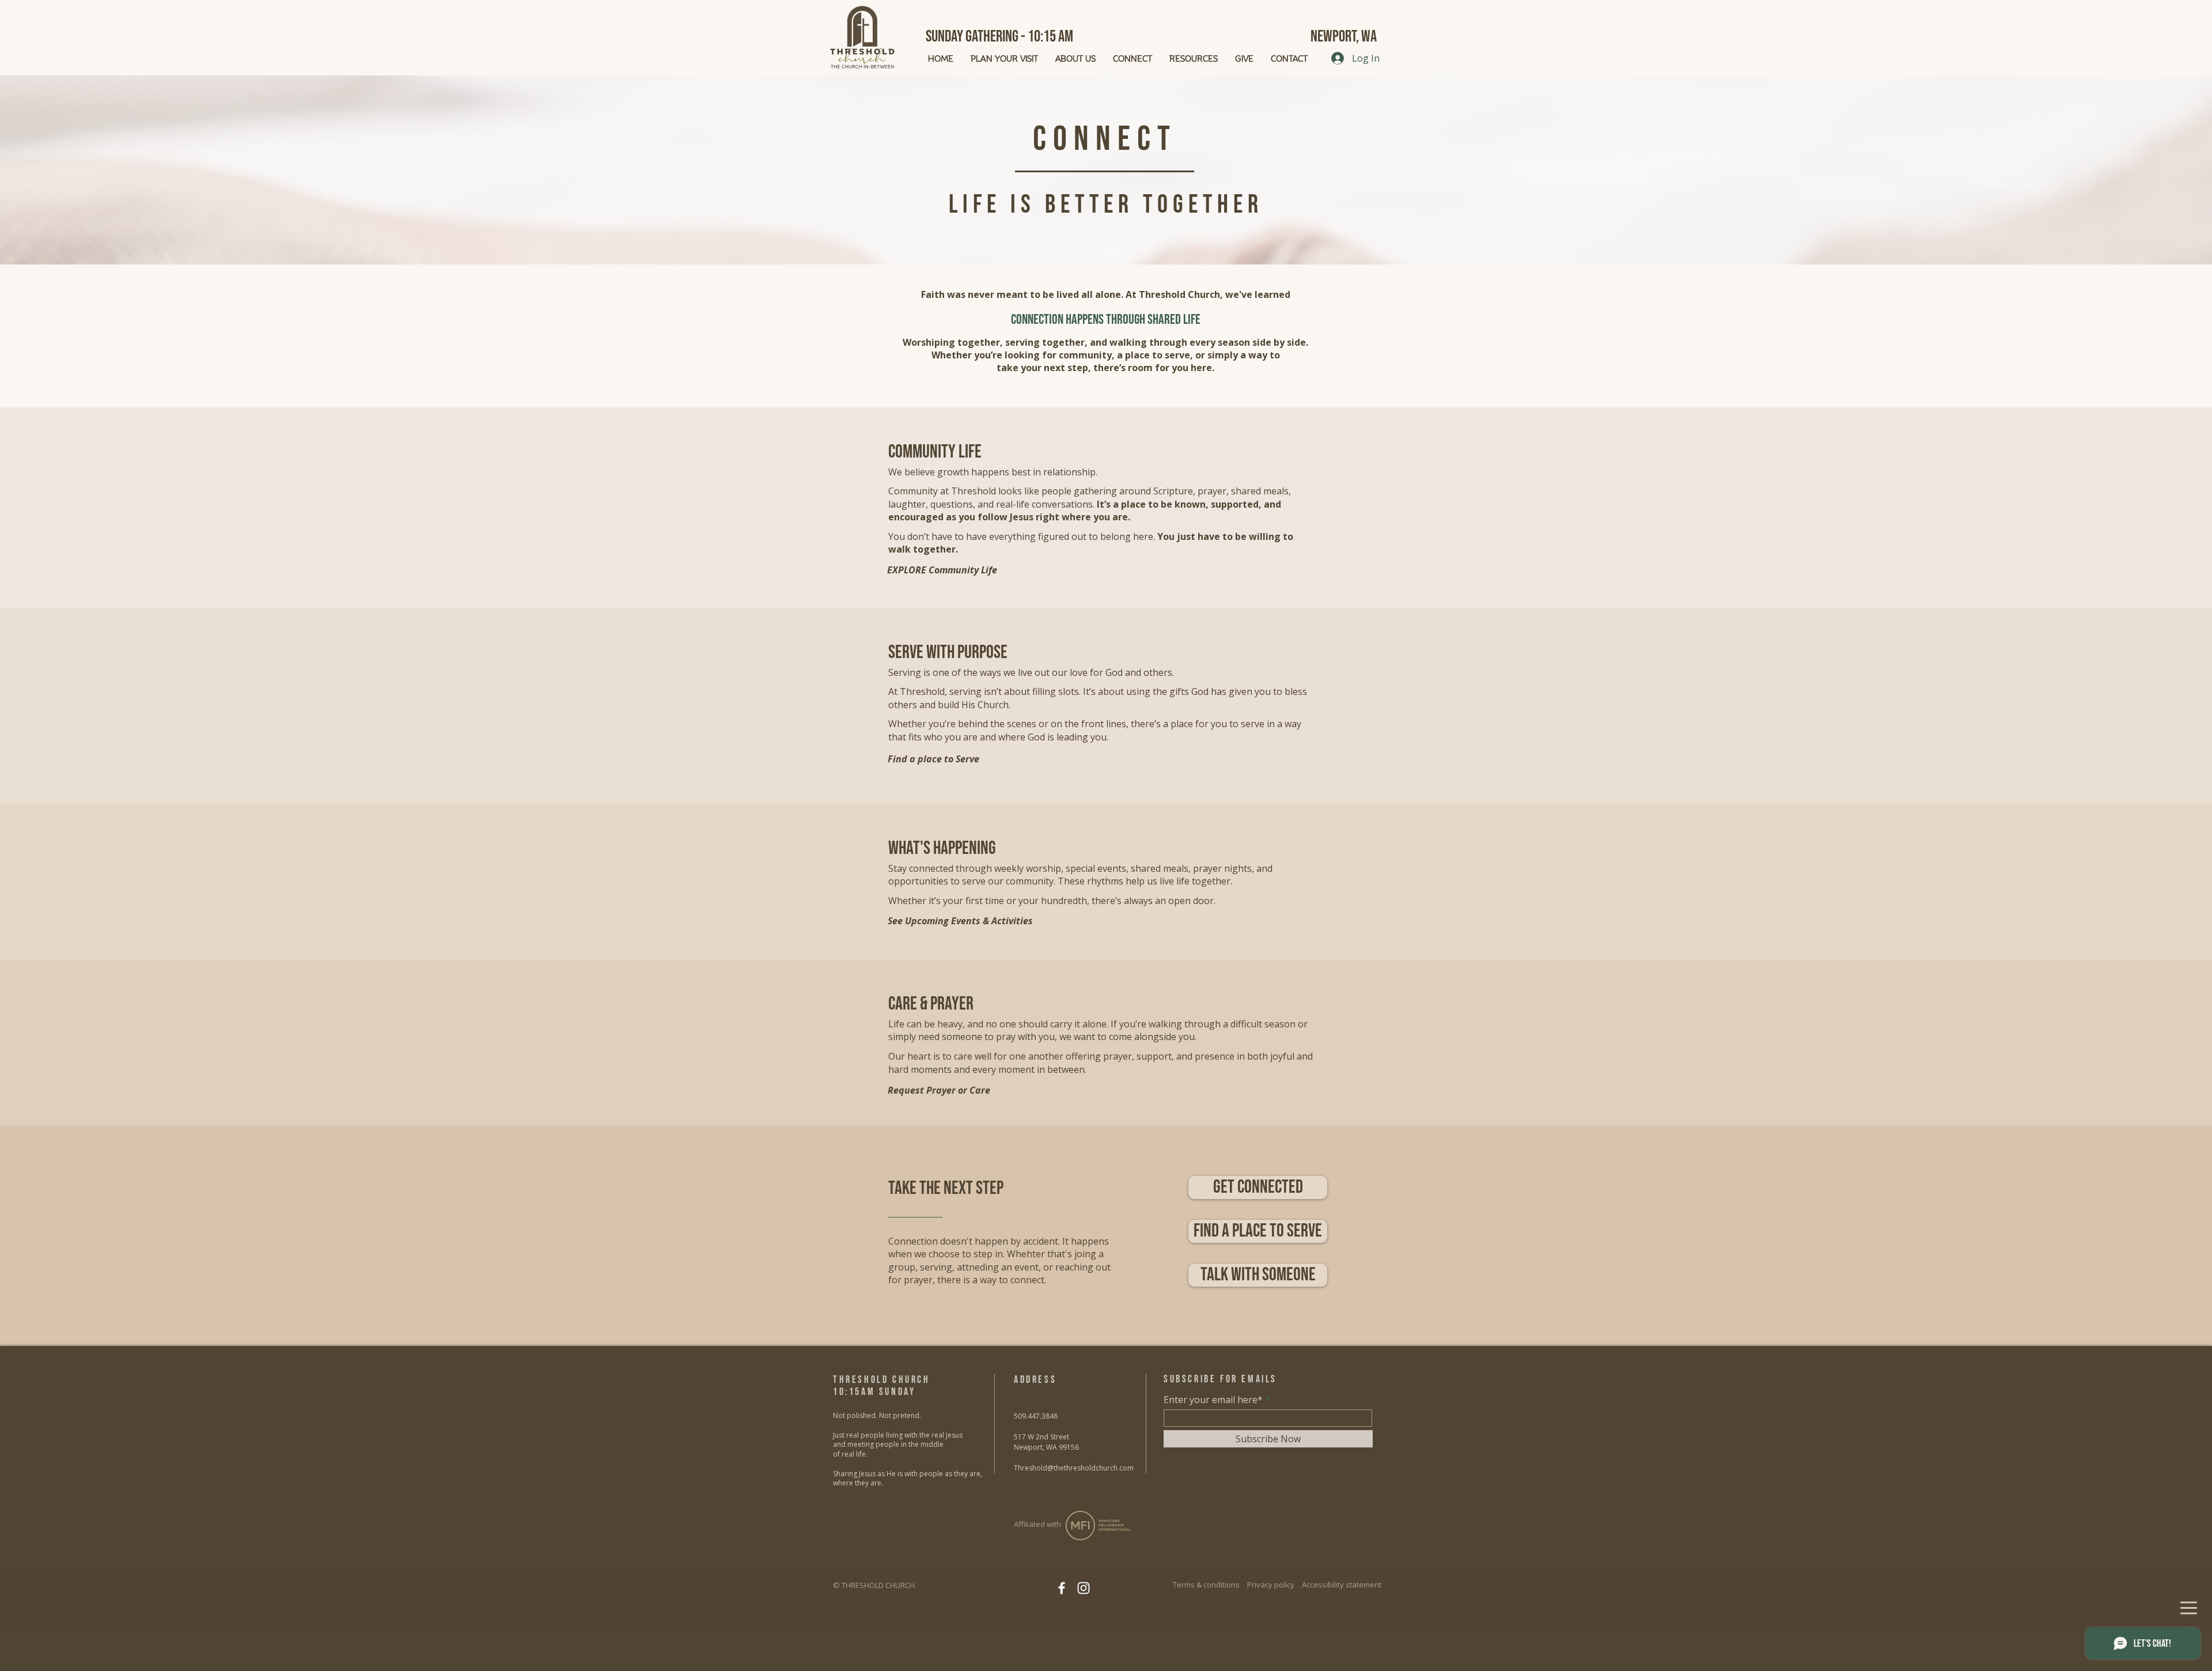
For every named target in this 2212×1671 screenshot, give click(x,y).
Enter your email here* (1213, 1400)
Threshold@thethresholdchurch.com (1074, 1468)
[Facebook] (1062, 1588)
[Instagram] (1084, 1588)
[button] (1258, 1275)
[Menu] (2188, 1608)
